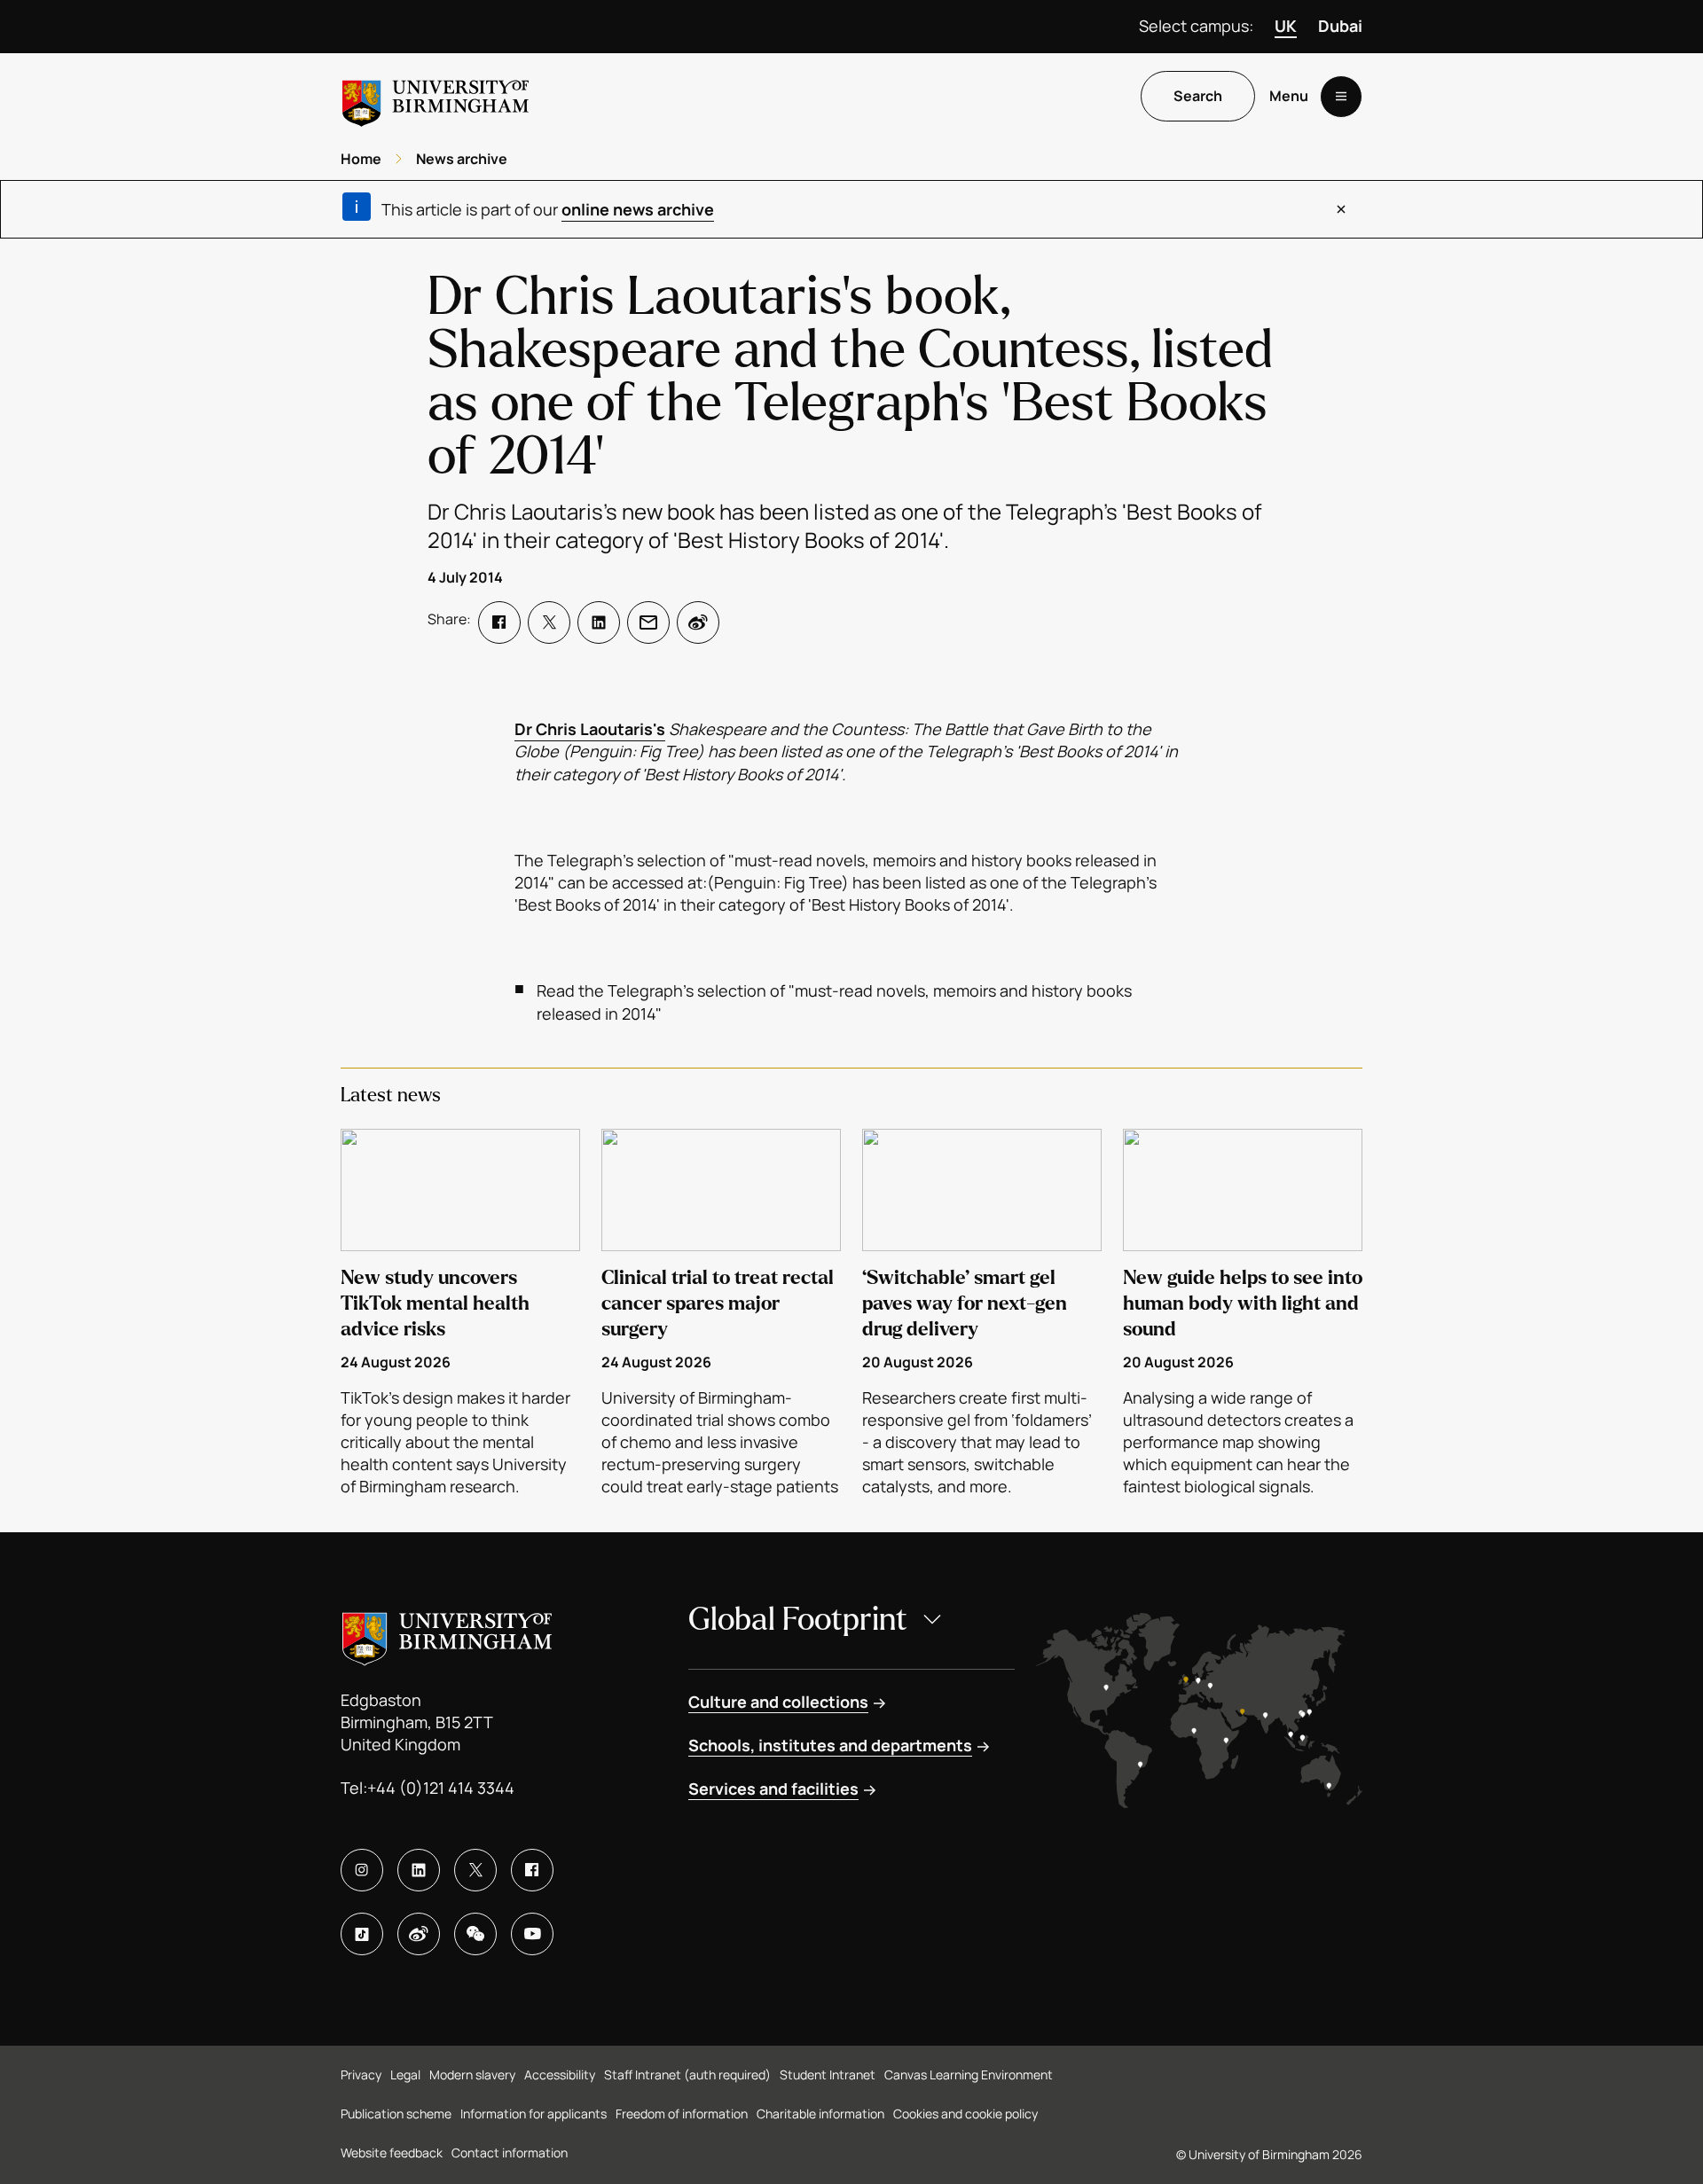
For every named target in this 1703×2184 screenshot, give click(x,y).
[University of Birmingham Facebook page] (532, 1870)
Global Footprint (798, 1620)
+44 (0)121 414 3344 (441, 1788)
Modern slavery (472, 2074)
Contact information (510, 2153)
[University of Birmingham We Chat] (475, 1934)
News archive (462, 159)
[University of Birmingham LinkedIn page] (419, 1870)
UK (1286, 26)
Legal (405, 2074)
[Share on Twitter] (549, 622)
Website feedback (392, 2153)
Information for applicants (534, 2114)
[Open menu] (1341, 97)
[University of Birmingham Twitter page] (475, 1870)
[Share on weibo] (698, 622)
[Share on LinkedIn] (599, 622)
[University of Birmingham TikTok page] (362, 1934)
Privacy (361, 2074)
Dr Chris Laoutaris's (590, 729)
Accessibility (560, 2074)
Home (361, 159)
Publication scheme (396, 2114)
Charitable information (820, 2114)
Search (1198, 97)
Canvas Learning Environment (969, 2074)
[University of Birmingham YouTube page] (532, 1934)
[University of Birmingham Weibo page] (419, 1934)
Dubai (1340, 26)
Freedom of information (682, 2114)
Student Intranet (828, 2074)
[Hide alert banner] (1341, 209)
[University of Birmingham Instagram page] (362, 1870)
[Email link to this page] (648, 622)
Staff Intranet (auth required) (687, 2074)
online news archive (638, 209)
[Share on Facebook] (499, 622)
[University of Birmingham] (436, 96)
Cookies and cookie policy (965, 2114)
